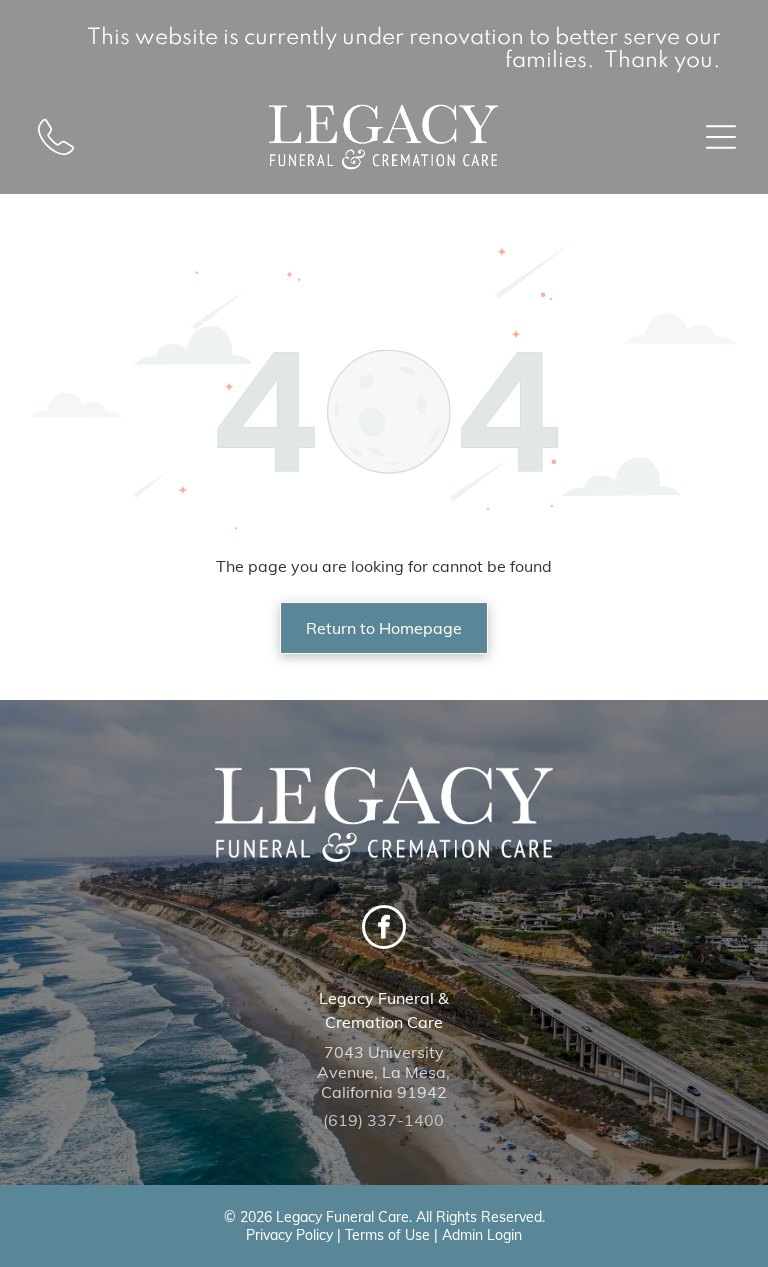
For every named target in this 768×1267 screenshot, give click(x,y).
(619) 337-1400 (383, 1120)
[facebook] (384, 929)
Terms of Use (387, 1235)
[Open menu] (721, 137)
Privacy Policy (289, 1235)
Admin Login (482, 1235)
